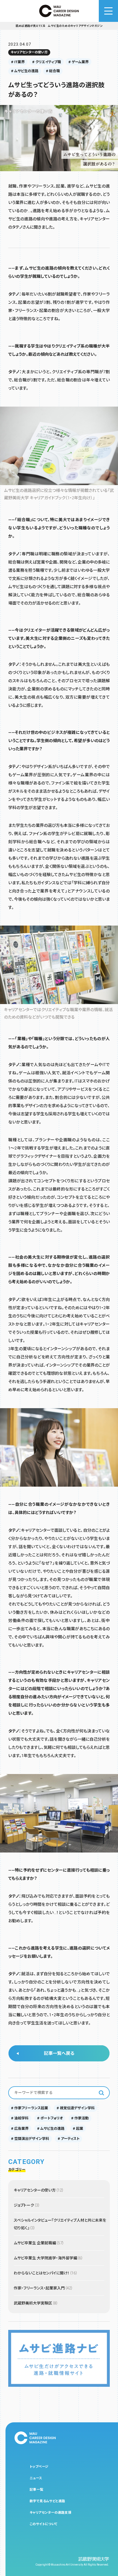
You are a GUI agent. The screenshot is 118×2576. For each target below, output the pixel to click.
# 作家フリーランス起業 (29, 2108)
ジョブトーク (27, 2205)
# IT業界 (18, 62)
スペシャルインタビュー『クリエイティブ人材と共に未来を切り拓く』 (60, 2224)
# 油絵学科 (20, 2118)
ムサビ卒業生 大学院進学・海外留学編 (48, 2258)
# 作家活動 (80, 2118)
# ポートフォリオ (50, 2118)
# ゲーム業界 (78, 62)
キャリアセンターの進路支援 (50, 2513)
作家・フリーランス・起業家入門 (43, 2288)
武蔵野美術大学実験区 (36, 2303)
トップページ (39, 2467)
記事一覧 (36, 2490)
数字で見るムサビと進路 (47, 2501)
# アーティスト (69, 2139)
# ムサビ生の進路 (25, 71)
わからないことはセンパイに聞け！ (46, 2273)
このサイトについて (44, 2524)
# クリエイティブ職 (47, 62)
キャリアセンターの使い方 (29, 52)
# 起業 (78, 2129)
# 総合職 (53, 71)
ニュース (36, 2478)
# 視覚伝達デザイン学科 (76, 2108)
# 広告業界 (20, 2129)
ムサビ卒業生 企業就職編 (39, 2243)
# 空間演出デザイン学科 (30, 2139)
